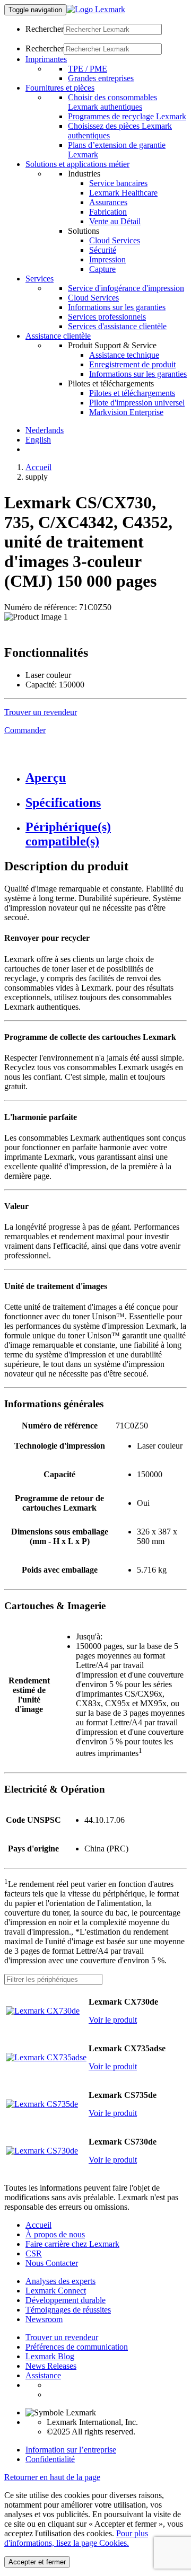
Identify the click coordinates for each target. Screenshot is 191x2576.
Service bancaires (118, 183)
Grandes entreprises (101, 78)
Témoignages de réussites (68, 2310)
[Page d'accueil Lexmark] (96, 9)
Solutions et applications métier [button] (77, 164)
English (38, 440)
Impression (107, 259)
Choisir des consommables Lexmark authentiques (112, 102)
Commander (25, 730)
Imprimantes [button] (46, 59)
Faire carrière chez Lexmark (72, 2244)
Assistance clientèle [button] (58, 336)
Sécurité (103, 250)
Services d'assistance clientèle (117, 326)
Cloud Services (115, 240)
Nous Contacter (52, 2263)
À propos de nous (55, 2234)
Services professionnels (107, 317)
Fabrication (108, 212)
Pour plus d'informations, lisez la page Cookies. (76, 2538)
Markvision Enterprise (126, 412)
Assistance (43, 2375)
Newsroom (44, 2319)
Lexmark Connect (56, 2291)
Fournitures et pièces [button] (60, 88)
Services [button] (40, 279)
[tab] (106, 778)
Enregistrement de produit (132, 364)
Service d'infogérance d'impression (126, 288)
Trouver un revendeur (62, 2337)
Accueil (38, 467)
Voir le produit (113, 2020)
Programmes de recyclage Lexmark (127, 116)
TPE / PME (88, 69)
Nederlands (45, 430)
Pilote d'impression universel (137, 403)
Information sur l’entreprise (71, 2450)
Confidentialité (50, 2459)
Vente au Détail (115, 221)
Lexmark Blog (50, 2356)
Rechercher (45, 29)
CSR (34, 2253)
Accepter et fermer (37, 2562)
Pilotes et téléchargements (132, 393)
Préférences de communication (77, 2347)
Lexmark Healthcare (123, 193)
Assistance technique (124, 355)
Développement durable (66, 2300)
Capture (102, 269)
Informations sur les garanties (117, 307)
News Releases (51, 2366)
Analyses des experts (60, 2281)
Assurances (108, 202)
